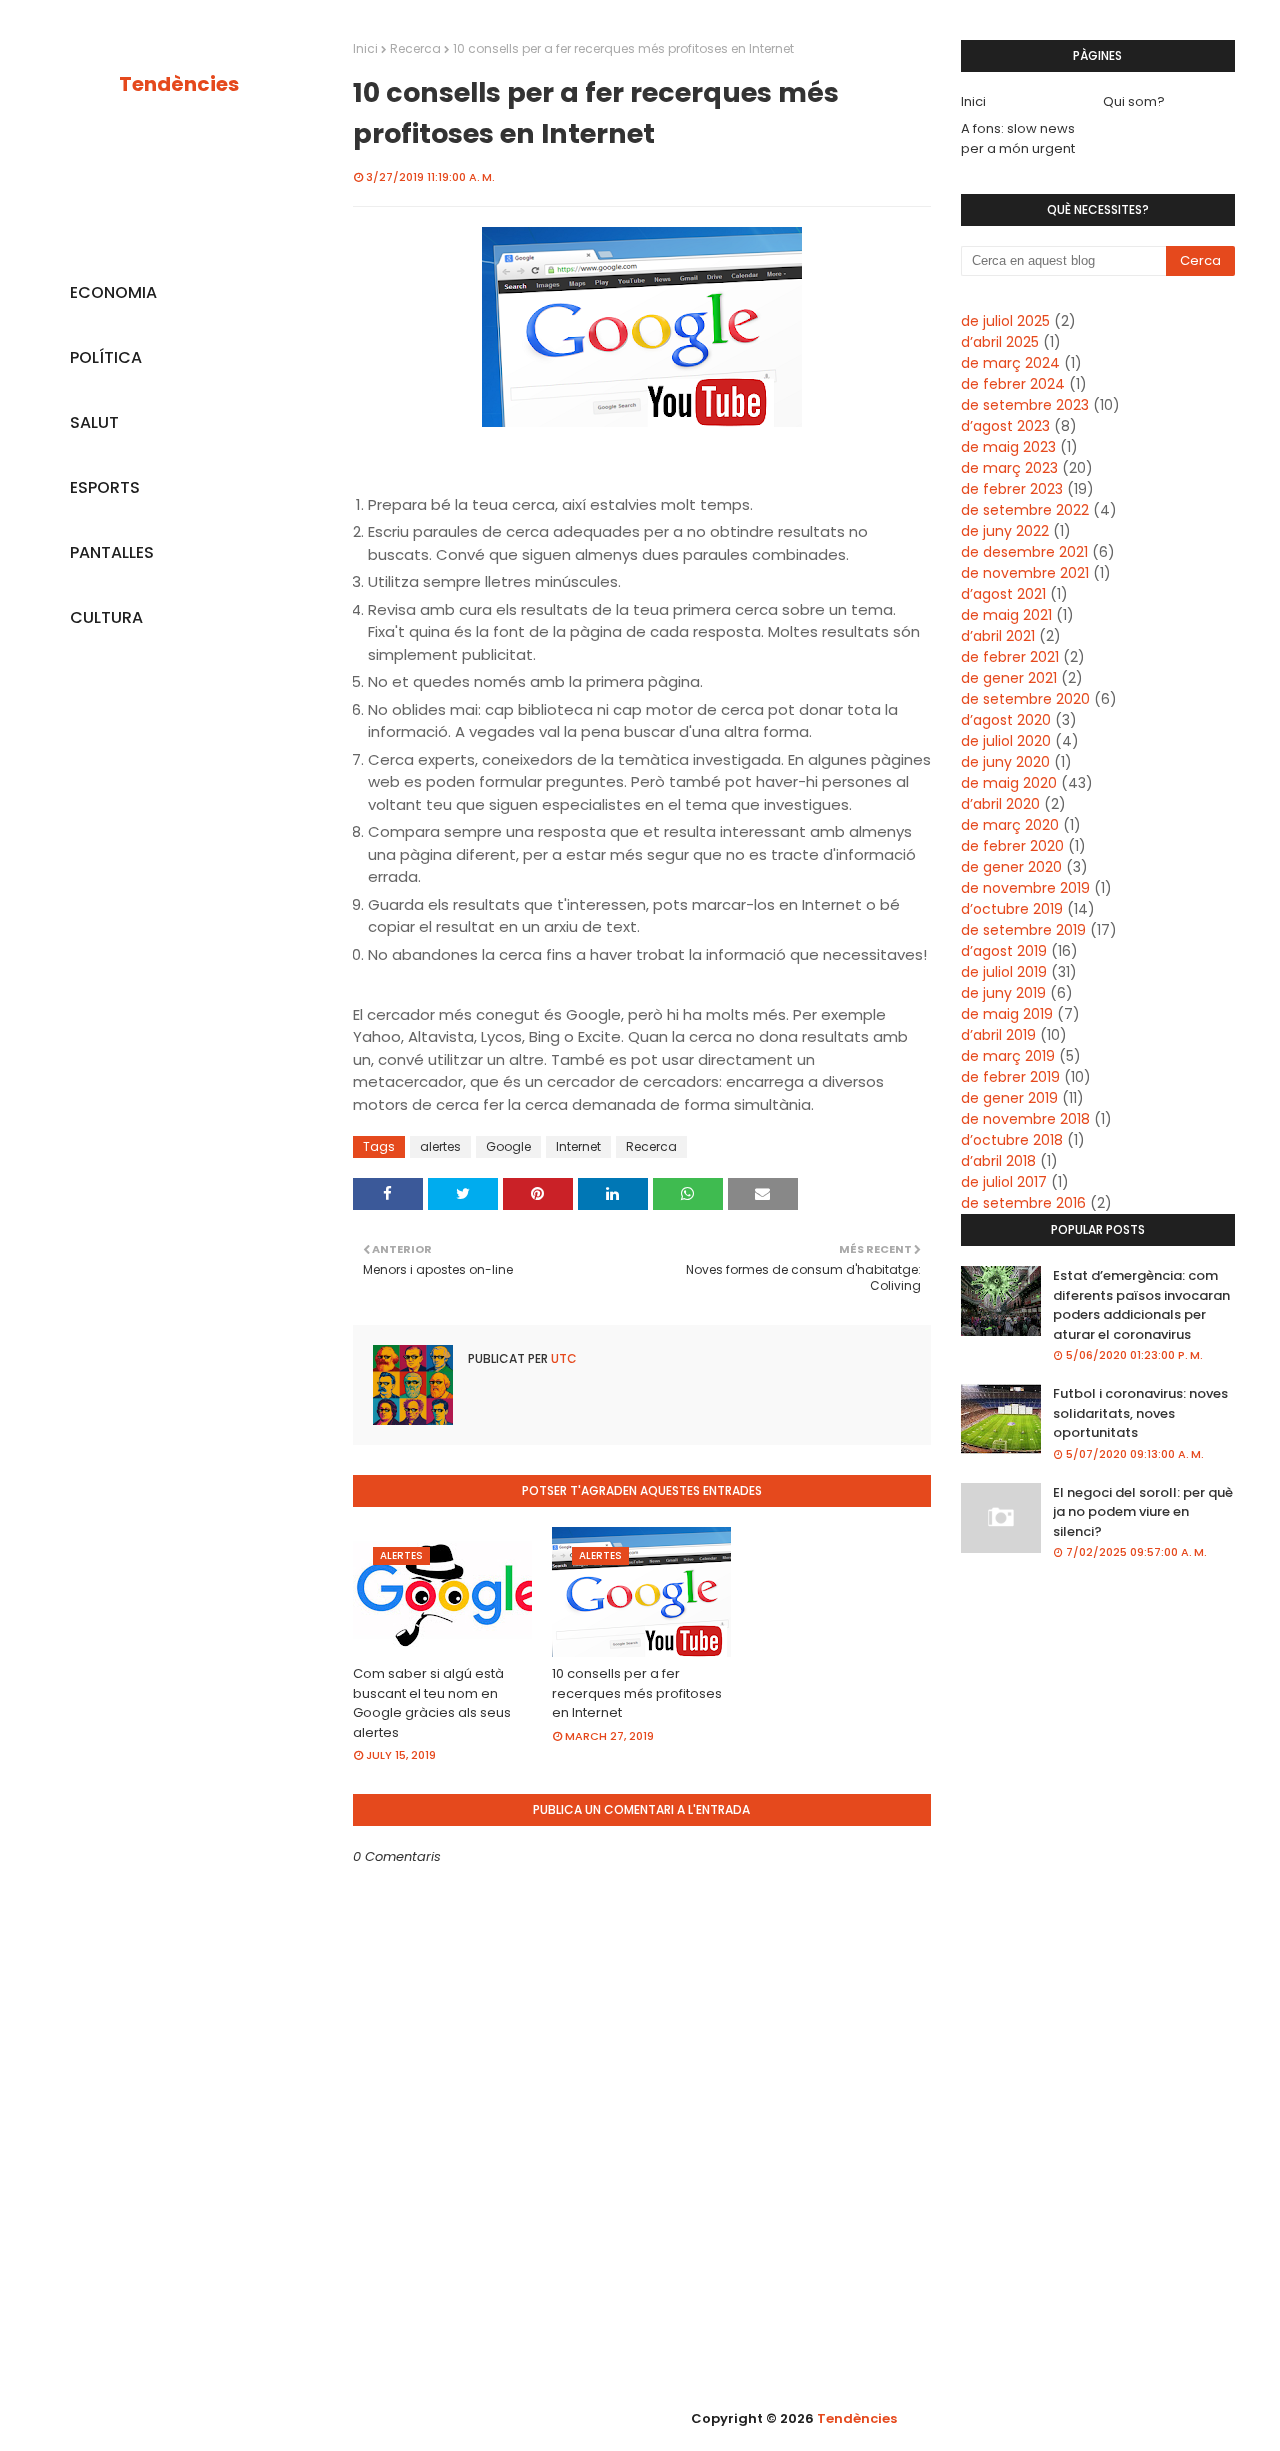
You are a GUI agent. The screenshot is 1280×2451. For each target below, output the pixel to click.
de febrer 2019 (1010, 1077)
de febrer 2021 (1010, 657)
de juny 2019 (1003, 993)
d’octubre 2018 (1012, 1140)
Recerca (415, 48)
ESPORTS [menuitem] (105, 487)
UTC (562, 1358)
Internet (578, 1146)
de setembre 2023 (1025, 405)
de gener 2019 (1009, 1098)
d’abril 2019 (998, 1035)
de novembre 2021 (1025, 573)
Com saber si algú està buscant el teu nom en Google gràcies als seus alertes (432, 1703)
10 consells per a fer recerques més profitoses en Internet (637, 1693)
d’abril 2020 (1000, 804)
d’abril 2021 (998, 636)
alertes (440, 1146)
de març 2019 (1008, 1056)
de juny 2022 (1005, 531)
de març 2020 (1010, 825)
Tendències (179, 84)
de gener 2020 (1011, 867)
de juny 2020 (1005, 762)
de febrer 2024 (1013, 384)
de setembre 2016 (1023, 1203)
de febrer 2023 (1012, 489)
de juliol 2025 (1005, 321)
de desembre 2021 (1024, 552)
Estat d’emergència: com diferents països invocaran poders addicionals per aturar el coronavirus (1141, 1305)
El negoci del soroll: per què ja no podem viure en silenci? (1143, 1512)
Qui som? (1134, 101)
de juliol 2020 (1006, 741)
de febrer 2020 (1012, 846)
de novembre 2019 (1025, 888)
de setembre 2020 (1025, 699)
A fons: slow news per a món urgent (1018, 138)
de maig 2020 (1009, 783)
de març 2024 (1010, 363)
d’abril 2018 (998, 1161)
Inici (365, 48)
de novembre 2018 (1025, 1119)
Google (508, 1146)
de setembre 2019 (1023, 930)
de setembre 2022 (1025, 510)
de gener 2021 (1009, 678)
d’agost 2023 (1005, 426)
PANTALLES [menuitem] (112, 552)
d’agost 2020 (1006, 720)
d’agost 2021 (1003, 594)
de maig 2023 (1008, 447)
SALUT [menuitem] (94, 422)
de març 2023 (1009, 468)
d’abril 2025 (1000, 342)
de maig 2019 (1007, 1014)
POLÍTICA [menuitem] (106, 357)
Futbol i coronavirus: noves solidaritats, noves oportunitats (1140, 1413)
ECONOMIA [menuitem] (113, 292)
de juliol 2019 (1004, 972)
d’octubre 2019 (1012, 909)
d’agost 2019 (1004, 951)
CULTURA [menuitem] (106, 617)
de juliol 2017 (1004, 1182)
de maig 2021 (1006, 615)
